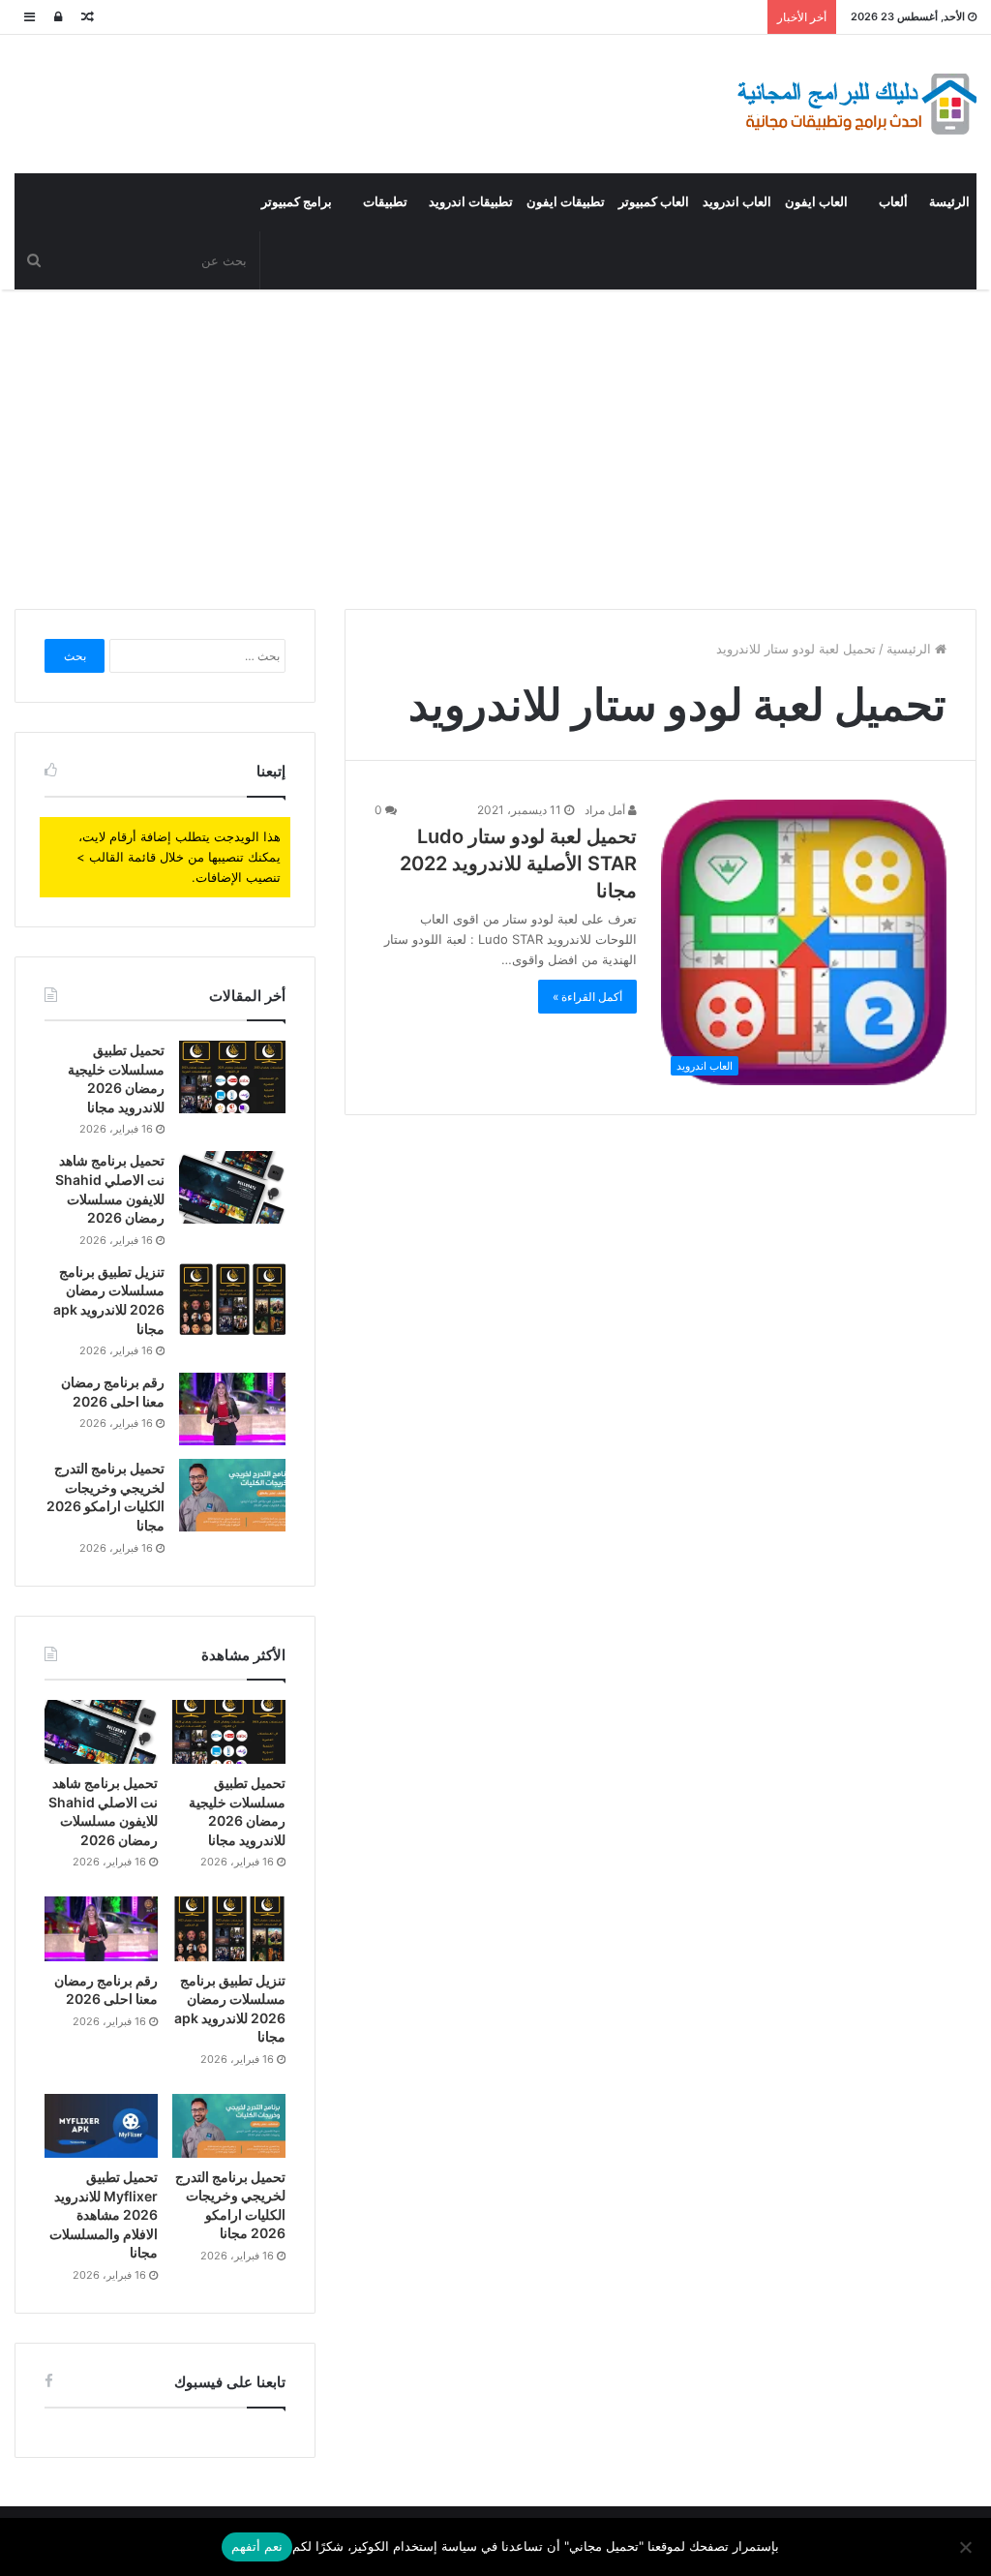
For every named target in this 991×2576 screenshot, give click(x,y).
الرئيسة (949, 202)
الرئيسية (911, 649)
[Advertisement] (495, 444)
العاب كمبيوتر (654, 202)
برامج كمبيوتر (297, 202)
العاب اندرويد (737, 202)
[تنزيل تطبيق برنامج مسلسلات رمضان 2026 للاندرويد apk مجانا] (232, 1299)
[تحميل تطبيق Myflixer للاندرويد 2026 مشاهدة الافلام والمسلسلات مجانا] (101, 2126)
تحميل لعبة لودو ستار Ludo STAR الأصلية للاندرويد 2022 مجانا (518, 864)
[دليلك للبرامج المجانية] (856, 104)
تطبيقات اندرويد (471, 202)
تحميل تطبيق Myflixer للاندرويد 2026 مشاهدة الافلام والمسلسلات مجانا (104, 2214)
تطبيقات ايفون (566, 202)
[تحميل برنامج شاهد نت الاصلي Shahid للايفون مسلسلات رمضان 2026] (232, 1187)
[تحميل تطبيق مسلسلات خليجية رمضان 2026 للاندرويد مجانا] (232, 1077)
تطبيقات (385, 202)
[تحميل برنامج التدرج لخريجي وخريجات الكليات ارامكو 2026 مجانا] (232, 1495)
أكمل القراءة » (587, 997)
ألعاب (893, 202)
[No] (967, 2547)
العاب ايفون (816, 202)
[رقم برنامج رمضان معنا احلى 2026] (232, 1409)
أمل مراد (606, 810)
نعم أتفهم (257, 2546)
